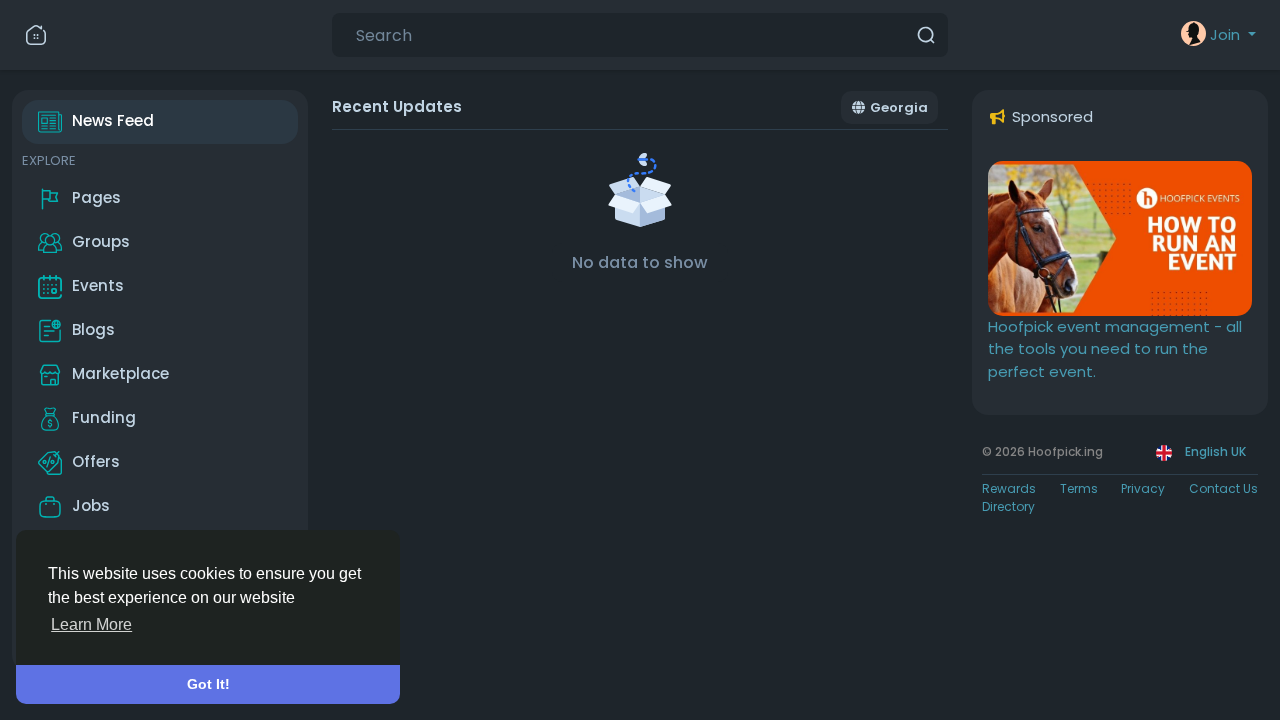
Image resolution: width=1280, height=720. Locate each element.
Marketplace (120, 373)
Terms (1079, 488)
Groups (101, 241)
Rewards (1009, 488)
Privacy (1143, 488)
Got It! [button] (208, 684)
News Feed (113, 120)
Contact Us (1223, 488)
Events (98, 285)
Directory (1008, 506)
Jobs (91, 505)
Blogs (93, 329)
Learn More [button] (91, 624)
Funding (104, 417)
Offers (96, 461)
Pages (96, 197)
